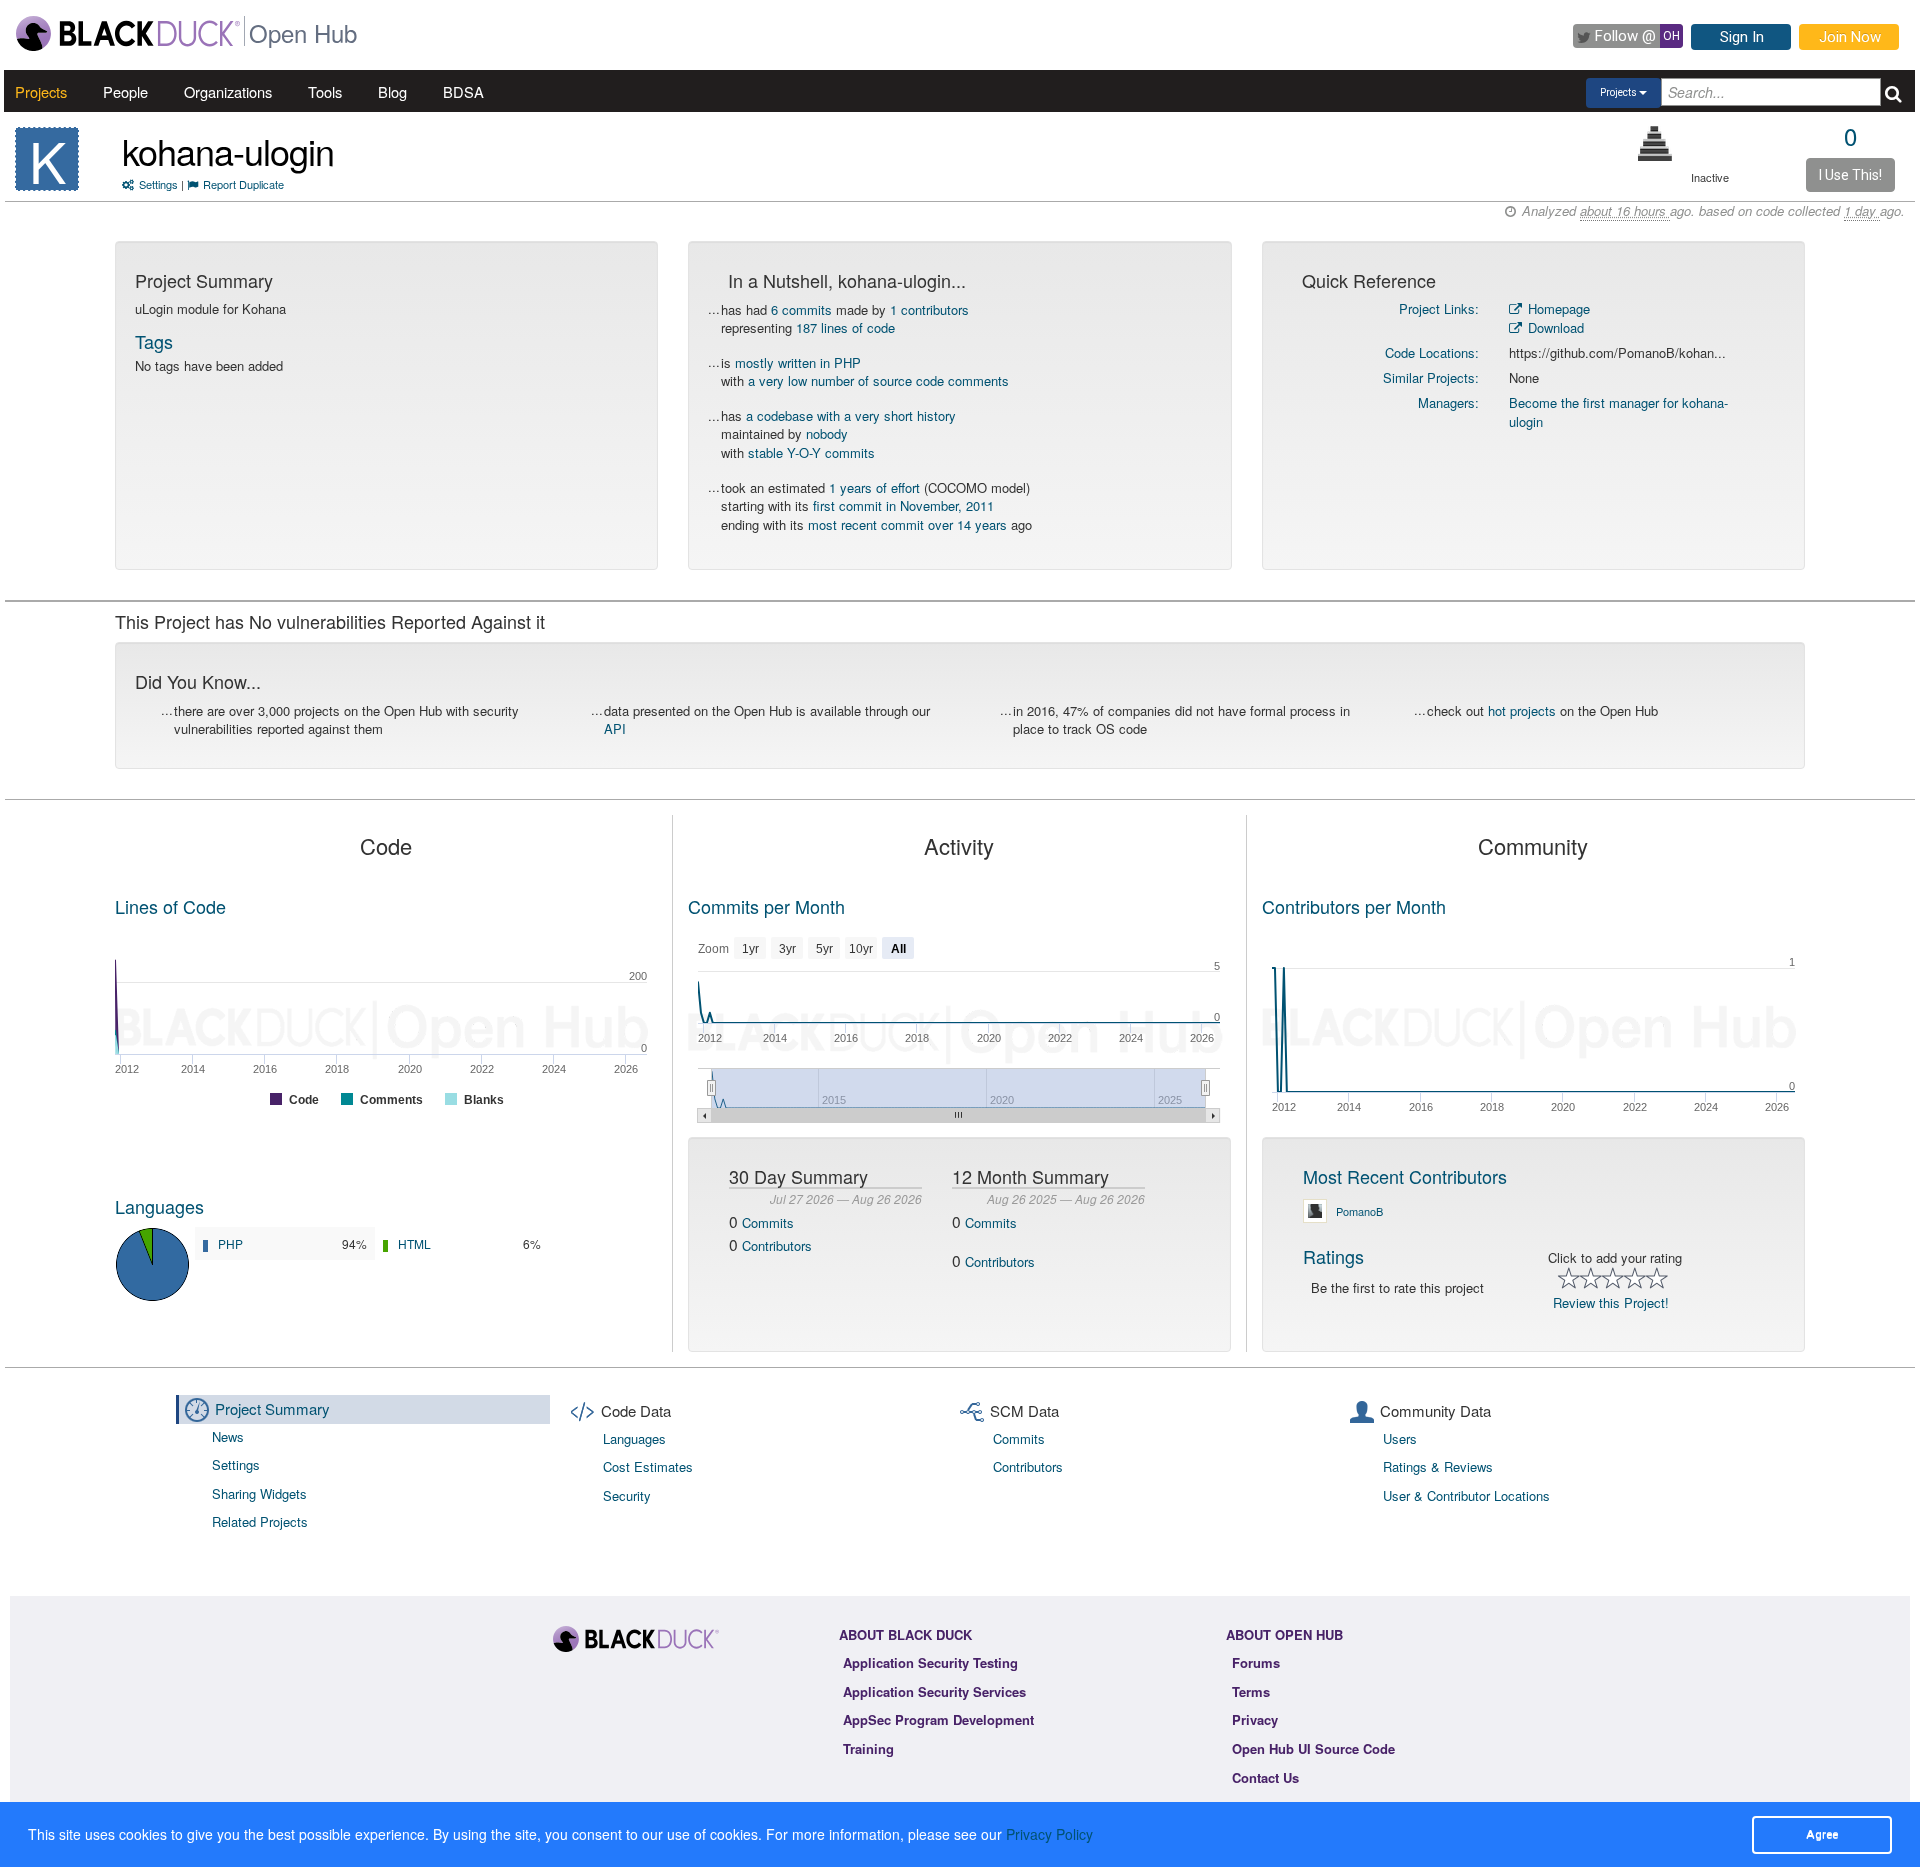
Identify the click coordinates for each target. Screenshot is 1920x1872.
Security (627, 1495)
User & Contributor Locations (1466, 1495)
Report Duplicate (243, 184)
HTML (414, 1243)
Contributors (777, 1245)
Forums (1256, 1662)
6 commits (801, 309)
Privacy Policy (1049, 1834)
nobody (827, 433)
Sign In (1742, 37)
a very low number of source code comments (878, 380)
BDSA (463, 91)
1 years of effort (874, 487)
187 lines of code (845, 327)
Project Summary (272, 1408)
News (228, 1436)
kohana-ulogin (228, 150)
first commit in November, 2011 (903, 505)
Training (868, 1748)
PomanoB (1359, 1211)
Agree (1822, 1834)
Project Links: (1439, 308)
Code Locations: (1432, 352)
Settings (158, 184)
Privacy (1255, 1719)
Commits (768, 1222)
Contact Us (1265, 1777)
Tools (325, 91)
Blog (392, 91)
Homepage (1557, 308)
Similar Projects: (1431, 377)
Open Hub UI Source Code (1313, 1748)
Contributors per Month (1354, 906)
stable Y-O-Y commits (811, 452)
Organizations (228, 91)
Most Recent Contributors (1405, 1176)
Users (1400, 1438)
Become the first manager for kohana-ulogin (1618, 412)
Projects (41, 91)
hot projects (1522, 710)
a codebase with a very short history (851, 415)
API (615, 728)
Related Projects (260, 1521)
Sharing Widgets (259, 1493)
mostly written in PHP (798, 362)
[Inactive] (1655, 143)
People (125, 91)
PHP (230, 1243)
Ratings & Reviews (1438, 1466)
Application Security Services (934, 1691)
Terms (1251, 1691)
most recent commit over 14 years (907, 524)
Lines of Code (170, 906)
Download (1554, 327)
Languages (159, 1206)
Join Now (1850, 37)
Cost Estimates (648, 1466)
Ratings (1333, 1256)
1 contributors (929, 309)
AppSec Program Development (938, 1719)
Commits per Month (766, 906)
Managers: (1448, 402)
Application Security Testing (930, 1662)
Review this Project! (1611, 1302)
